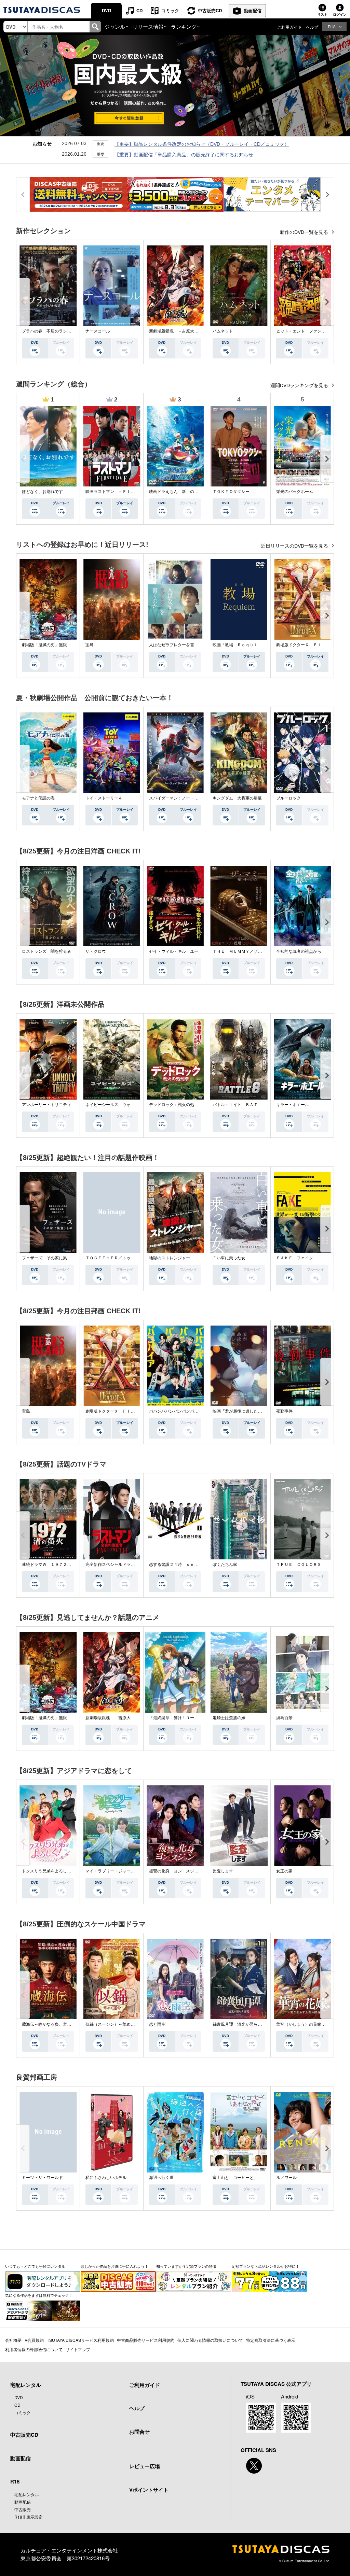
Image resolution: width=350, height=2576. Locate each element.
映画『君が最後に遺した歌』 (239, 1411)
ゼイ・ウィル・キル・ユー (174, 951)
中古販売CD (210, 10)
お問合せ (139, 2432)
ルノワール (286, 2178)
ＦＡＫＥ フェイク (295, 1258)
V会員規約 (34, 2340)
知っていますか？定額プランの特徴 (186, 2266)
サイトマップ (78, 2349)
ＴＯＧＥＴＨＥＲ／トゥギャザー (116, 1258)
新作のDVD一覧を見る (305, 232)
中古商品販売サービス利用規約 (146, 2340)
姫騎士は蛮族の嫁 (229, 1718)
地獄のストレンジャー (170, 1258)
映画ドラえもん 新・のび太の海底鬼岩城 (188, 492)
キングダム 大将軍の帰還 (237, 798)
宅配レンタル (27, 2494)
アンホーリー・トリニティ (46, 1105)
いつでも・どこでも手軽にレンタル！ (37, 2266)
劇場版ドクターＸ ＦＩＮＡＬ (305, 645)
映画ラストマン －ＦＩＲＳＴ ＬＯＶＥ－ (126, 492)
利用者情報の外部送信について (34, 2349)
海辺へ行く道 (161, 2178)
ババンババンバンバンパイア (176, 1411)
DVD (106, 10)
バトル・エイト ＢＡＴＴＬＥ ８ (245, 1105)
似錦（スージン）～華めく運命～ (116, 2024)
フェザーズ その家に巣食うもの (53, 1258)
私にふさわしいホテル (106, 2178)
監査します (223, 1871)
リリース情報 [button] (148, 26)
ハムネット (223, 331)
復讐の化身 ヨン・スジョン (176, 1871)
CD (139, 10)
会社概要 (13, 2340)
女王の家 (284, 1871)
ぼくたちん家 (225, 1565)
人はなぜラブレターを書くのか (178, 645)
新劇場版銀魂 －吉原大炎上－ (178, 331)
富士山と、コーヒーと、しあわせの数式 (250, 2178)
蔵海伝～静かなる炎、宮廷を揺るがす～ (59, 2024)
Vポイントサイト (149, 2490)
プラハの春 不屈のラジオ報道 (51, 331)
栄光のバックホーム (295, 492)
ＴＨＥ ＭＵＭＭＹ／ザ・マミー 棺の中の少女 (258, 951)
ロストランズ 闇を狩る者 (46, 951)
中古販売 (23, 2509)
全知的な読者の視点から (299, 951)
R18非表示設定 (29, 2517)
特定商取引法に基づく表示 (271, 2340)
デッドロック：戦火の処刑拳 (176, 1105)
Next (327, 302)
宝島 (90, 645)
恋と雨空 (157, 2024)
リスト (322, 14)
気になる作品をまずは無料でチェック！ (39, 2295)
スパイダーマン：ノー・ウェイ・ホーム (186, 798)
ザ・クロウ (96, 951)
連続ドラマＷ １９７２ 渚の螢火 (55, 1565)
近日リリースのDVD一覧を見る (295, 546)
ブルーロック (288, 798)
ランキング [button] (184, 26)
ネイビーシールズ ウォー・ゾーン (118, 1105)
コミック (170, 10)
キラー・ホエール (293, 1105)
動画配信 (253, 10)
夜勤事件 (284, 1411)
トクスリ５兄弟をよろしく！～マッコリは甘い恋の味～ (73, 1871)
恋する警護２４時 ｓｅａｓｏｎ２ (182, 1565)
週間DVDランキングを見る (300, 385)
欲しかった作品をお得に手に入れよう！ (115, 2266)
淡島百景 (284, 1718)
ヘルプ (312, 27)
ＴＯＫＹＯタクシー (231, 492)
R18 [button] (332, 26)
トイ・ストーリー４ (104, 798)
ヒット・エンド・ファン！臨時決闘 (309, 331)
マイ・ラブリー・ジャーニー (112, 1871)
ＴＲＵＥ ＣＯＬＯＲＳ (299, 1565)
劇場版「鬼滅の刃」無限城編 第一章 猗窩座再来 (69, 645)
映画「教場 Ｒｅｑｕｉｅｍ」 (241, 645)
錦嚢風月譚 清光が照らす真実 (241, 2024)
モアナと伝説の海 (38, 798)
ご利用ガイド (290, 27)
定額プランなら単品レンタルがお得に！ (266, 2266)
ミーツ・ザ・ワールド (42, 2178)
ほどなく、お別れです (42, 492)
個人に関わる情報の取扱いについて (210, 2340)
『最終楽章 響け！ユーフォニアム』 (184, 1718)
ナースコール (98, 331)
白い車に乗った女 (229, 1258)
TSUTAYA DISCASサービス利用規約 (80, 2340)
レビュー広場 (145, 2466)
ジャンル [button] (115, 26)
